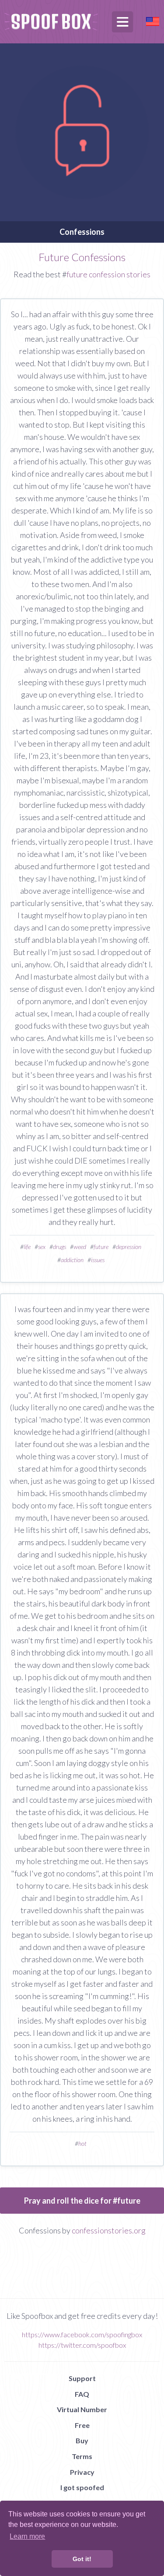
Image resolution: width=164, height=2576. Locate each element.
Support (82, 2378)
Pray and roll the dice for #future (82, 2201)
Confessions (82, 232)
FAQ (82, 2394)
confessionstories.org (109, 2230)
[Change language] (153, 20)
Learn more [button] (27, 2536)
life (27, 1247)
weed (80, 1247)
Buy (82, 2440)
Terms (82, 2456)
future (101, 1247)
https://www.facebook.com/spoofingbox (82, 2334)
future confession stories (108, 274)
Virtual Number (82, 2409)
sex (42, 1247)
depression (129, 1247)
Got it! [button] (82, 2559)
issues (98, 1260)
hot (82, 2143)
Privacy (82, 2472)
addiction (72, 1260)
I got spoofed (82, 2487)
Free (82, 2425)
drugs (59, 1247)
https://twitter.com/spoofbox (82, 2345)
